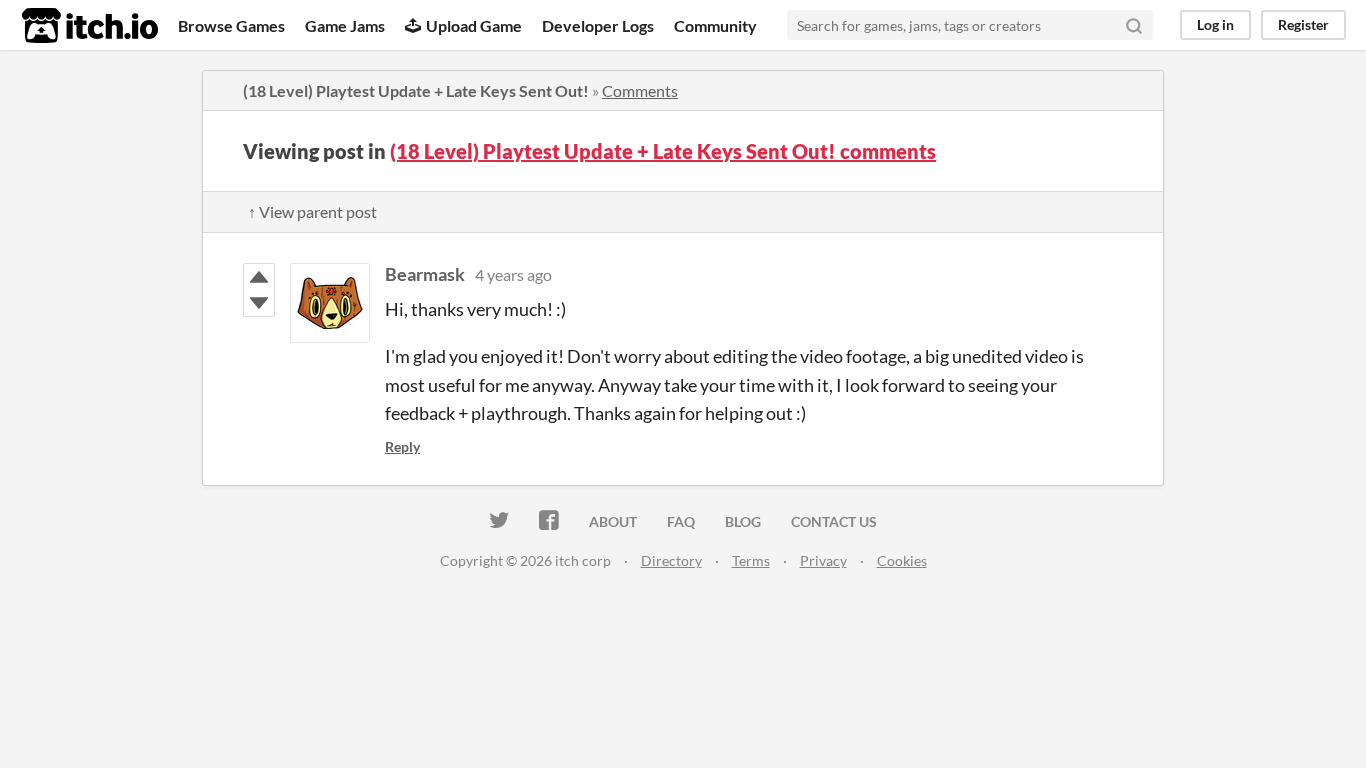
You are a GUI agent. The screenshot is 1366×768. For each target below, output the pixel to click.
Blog (743, 521)
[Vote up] (259, 277)
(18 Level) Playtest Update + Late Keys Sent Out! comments (663, 151)
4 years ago (513, 274)
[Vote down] (259, 303)
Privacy (823, 560)
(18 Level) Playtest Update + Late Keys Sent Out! (416, 90)
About (613, 521)
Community (715, 25)
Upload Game (474, 25)
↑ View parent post (312, 211)
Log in (1215, 24)
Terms (751, 560)
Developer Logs (598, 25)
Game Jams (345, 25)
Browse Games (231, 25)
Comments (640, 90)
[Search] (1134, 25)
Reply (402, 446)
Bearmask (425, 274)
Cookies (902, 560)
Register (1303, 24)
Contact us (834, 521)
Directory (671, 560)
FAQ (681, 521)
